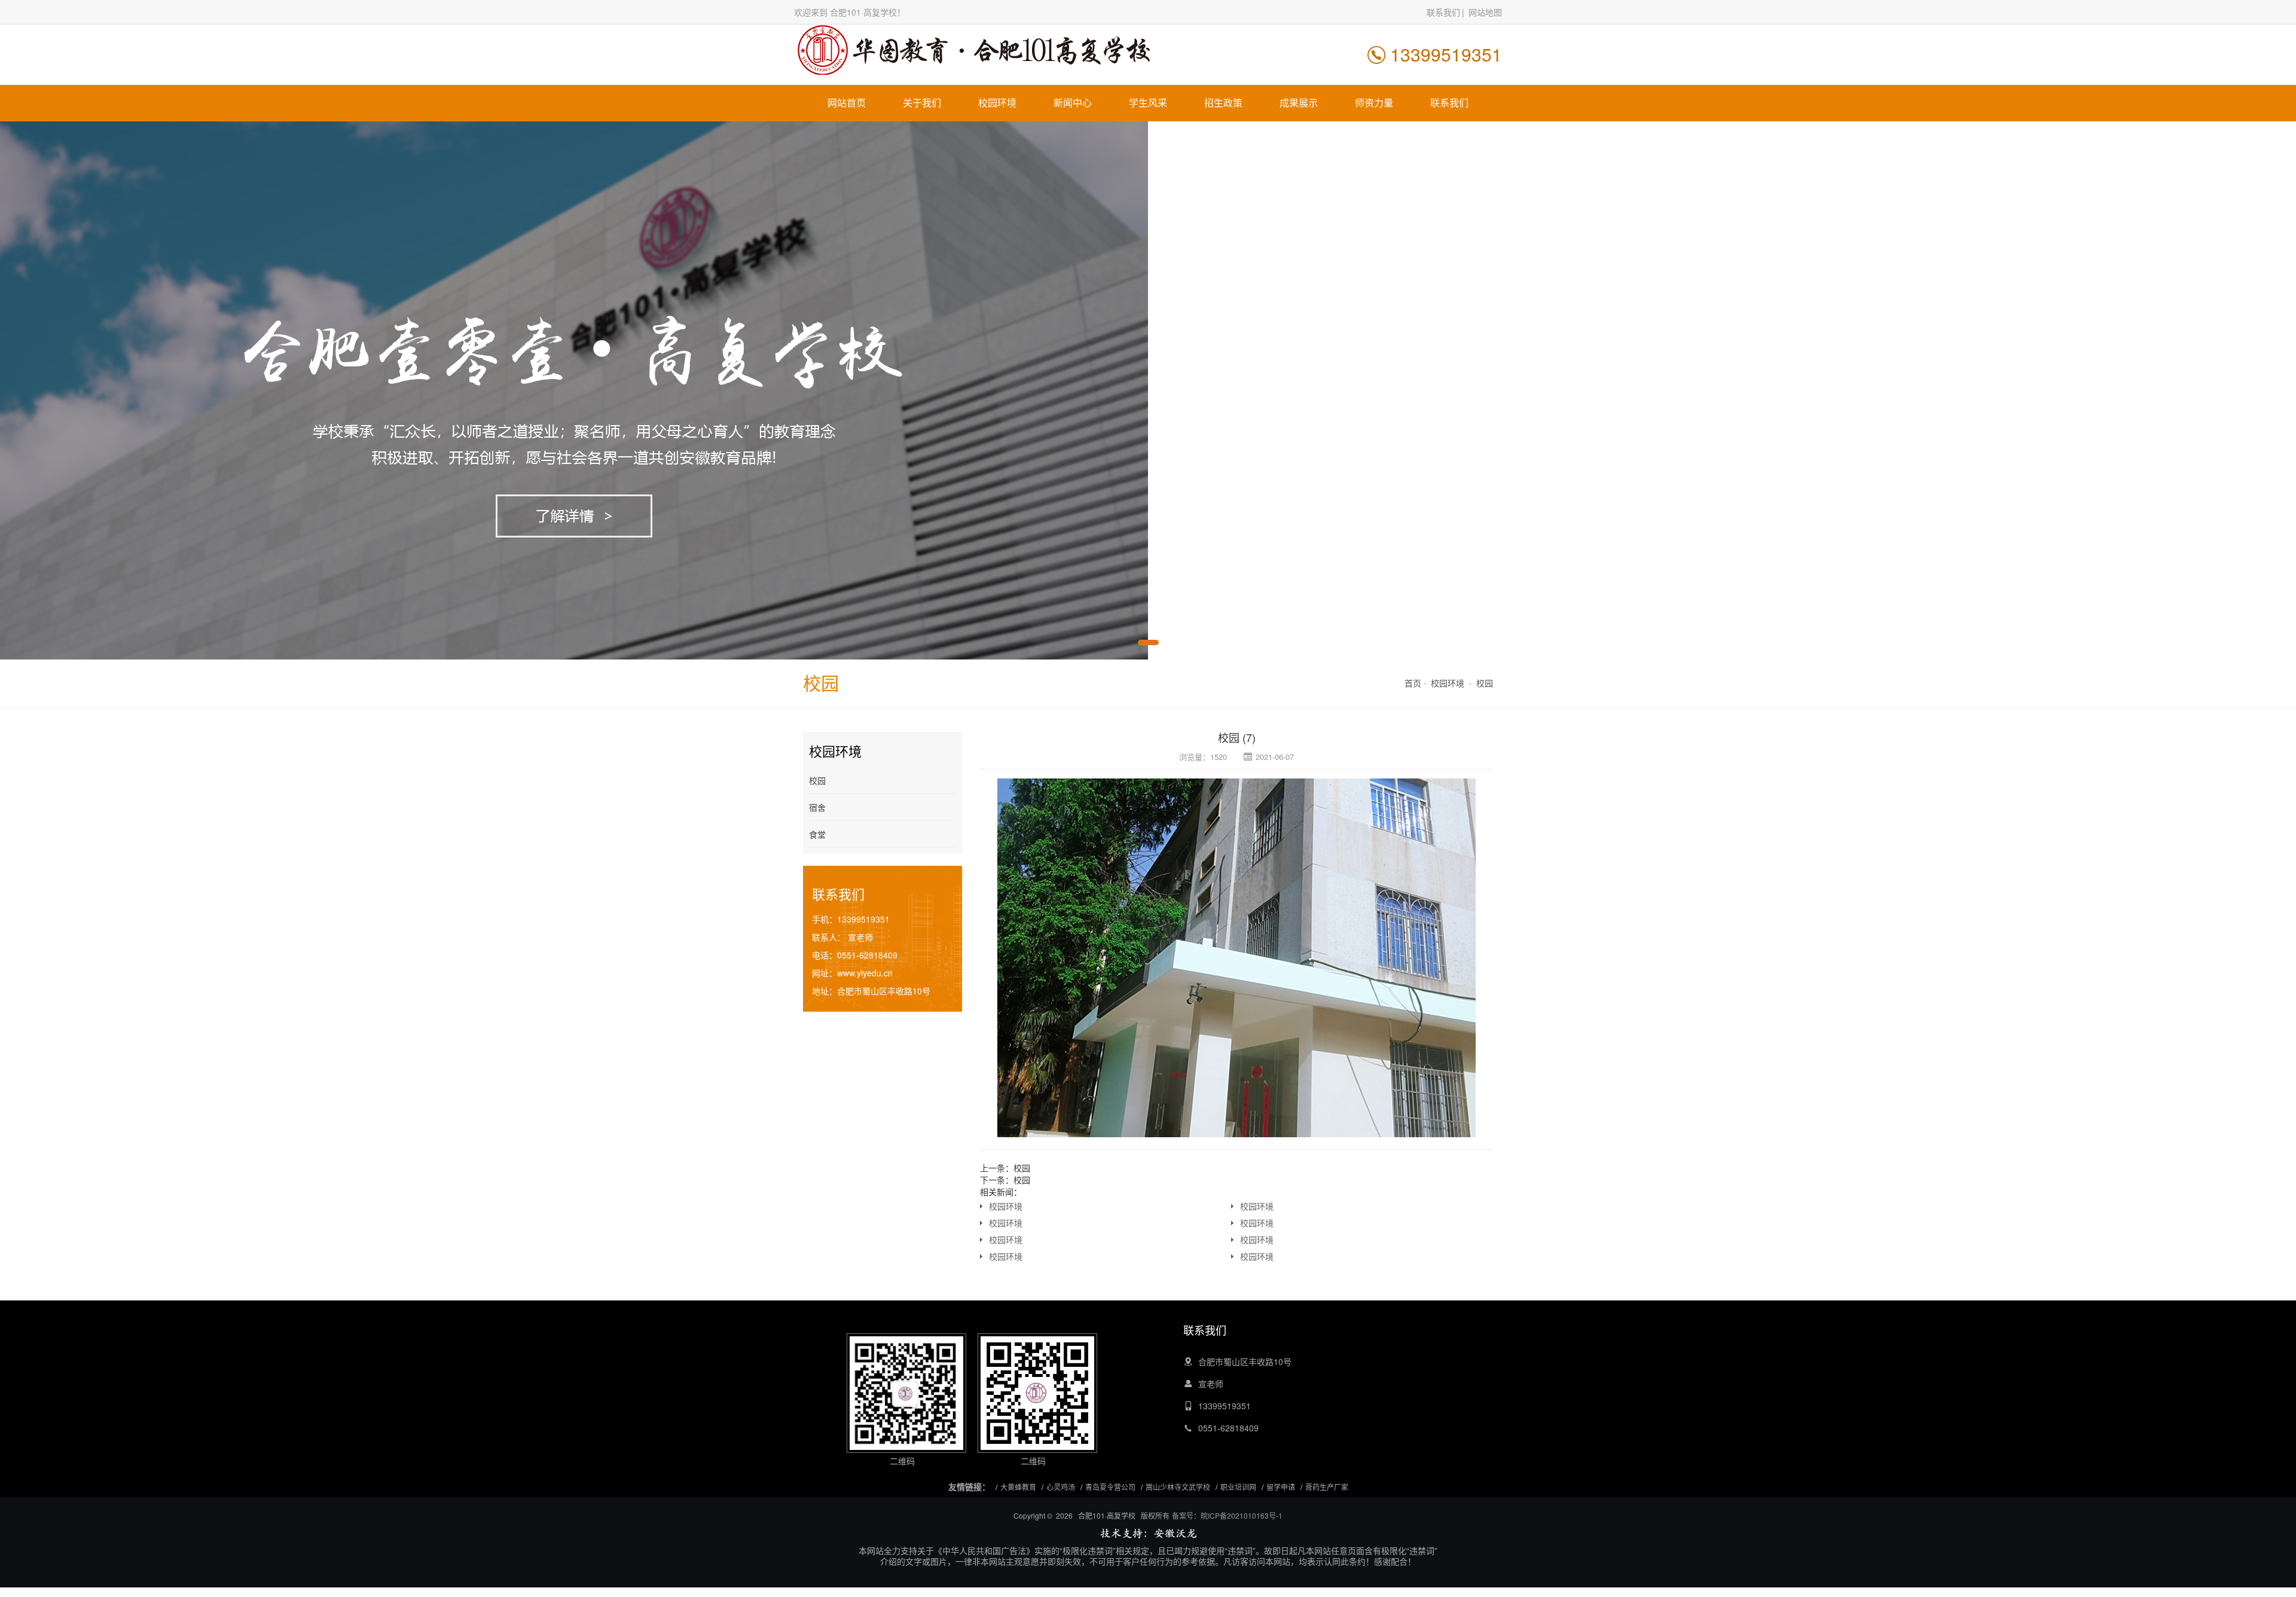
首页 (1413, 683)
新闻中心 (1073, 103)
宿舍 (817, 807)
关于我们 (922, 103)
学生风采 (1148, 103)
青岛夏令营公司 (1110, 1487)
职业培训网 (1238, 1487)
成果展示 (1299, 103)
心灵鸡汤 (1061, 1487)
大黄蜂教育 (1018, 1487)
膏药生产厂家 (1327, 1487)
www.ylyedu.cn (865, 973)
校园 (1485, 683)
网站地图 (1485, 12)
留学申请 (1281, 1487)
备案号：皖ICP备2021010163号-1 (1227, 1515)
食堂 (817, 834)
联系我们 (1443, 12)
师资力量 (1374, 103)
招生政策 (1223, 103)
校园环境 (997, 103)
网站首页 (847, 103)
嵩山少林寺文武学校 (1178, 1487)
